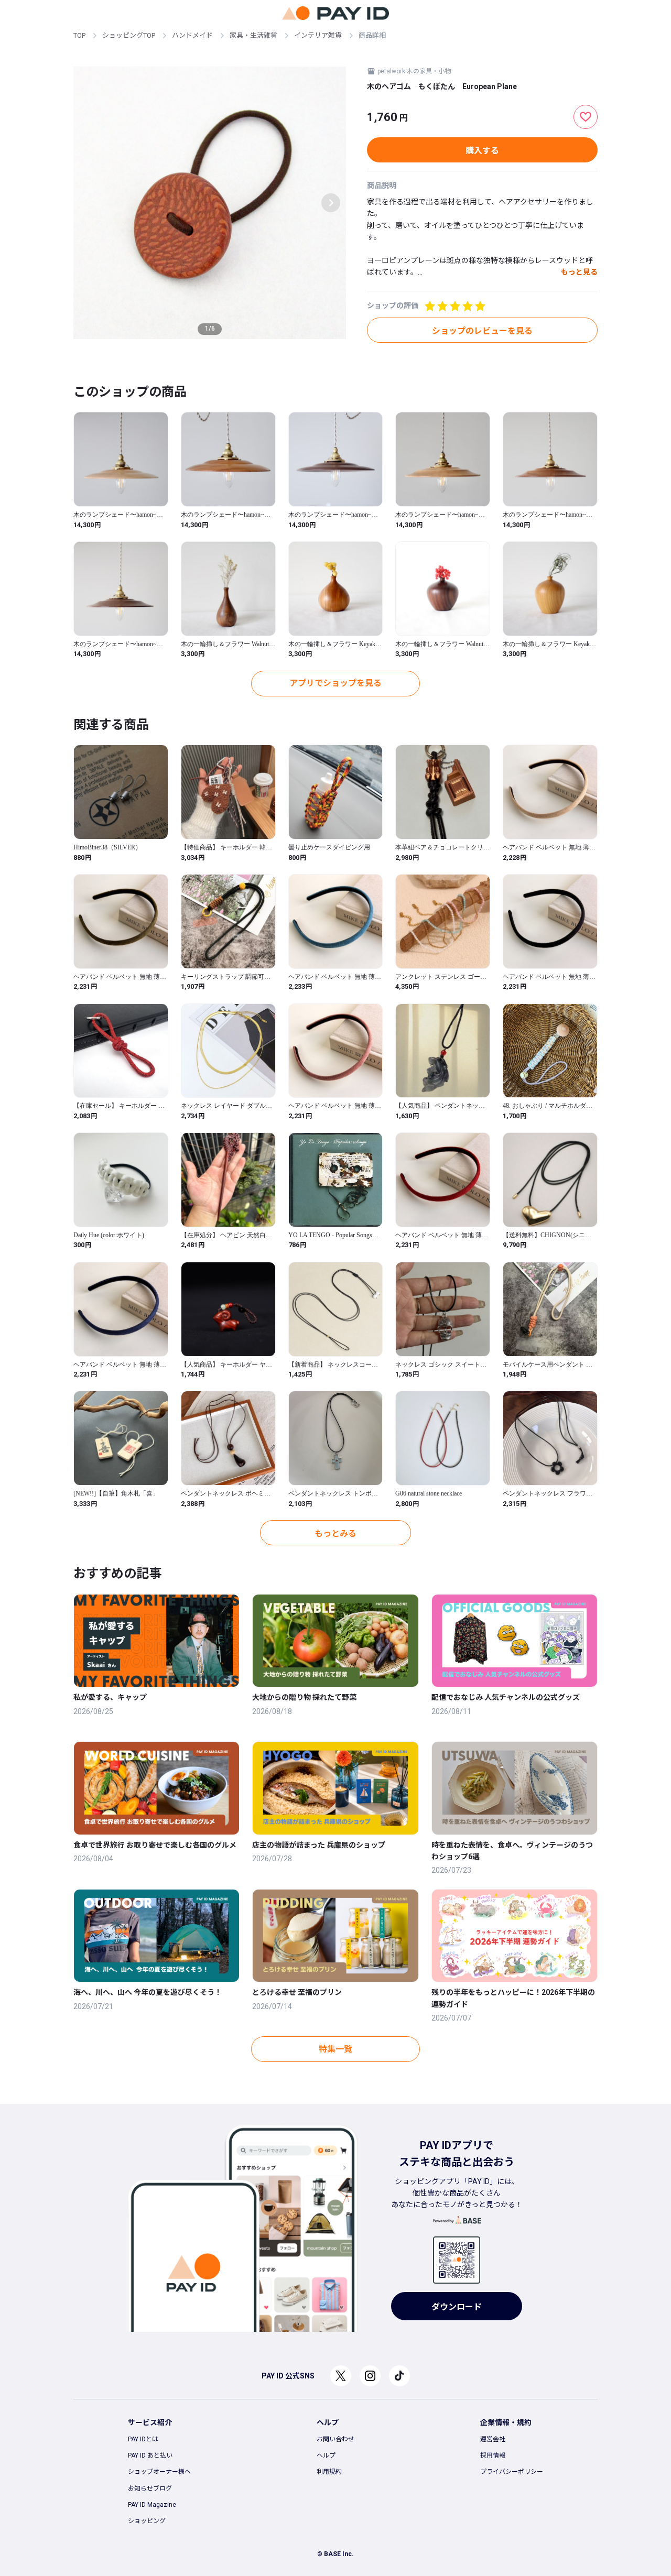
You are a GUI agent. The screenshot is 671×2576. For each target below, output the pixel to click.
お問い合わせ (335, 2439)
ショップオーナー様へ (159, 2472)
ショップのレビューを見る (482, 331)
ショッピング (147, 2521)
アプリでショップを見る (335, 683)
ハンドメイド (192, 35)
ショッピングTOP (129, 35)
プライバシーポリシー (512, 2472)
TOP (79, 35)
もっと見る (579, 272)
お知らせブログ (150, 2488)
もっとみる (335, 1533)
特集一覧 (335, 2049)
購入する (482, 151)
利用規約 (329, 2472)
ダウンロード (457, 2307)
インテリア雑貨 (318, 35)
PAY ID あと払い (150, 2455)
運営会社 (493, 2439)
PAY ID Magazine (152, 2505)
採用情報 (493, 2455)
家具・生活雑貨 (253, 35)
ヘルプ (326, 2455)
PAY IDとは (143, 2439)
